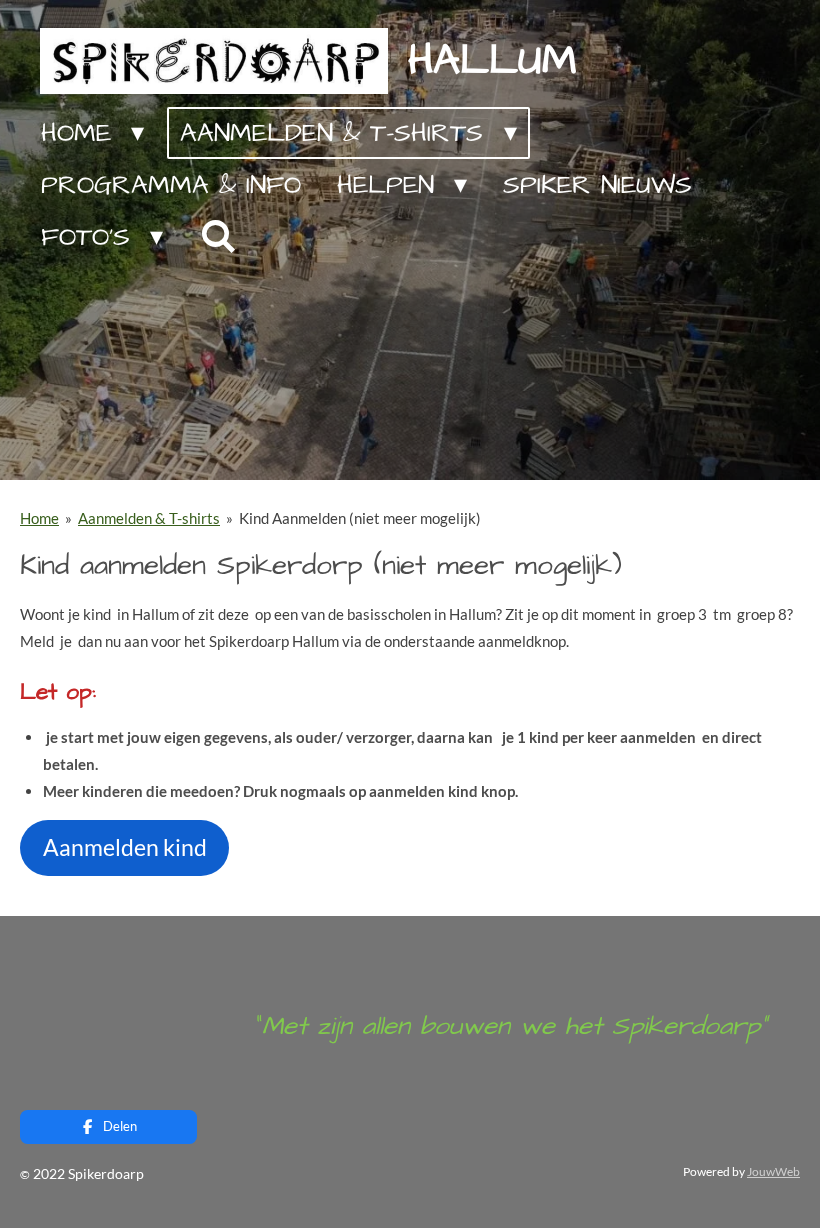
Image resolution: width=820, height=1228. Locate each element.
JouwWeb (773, 1171)
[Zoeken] (217, 237)
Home (39, 518)
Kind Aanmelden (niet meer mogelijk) (360, 518)
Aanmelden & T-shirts (149, 518)
